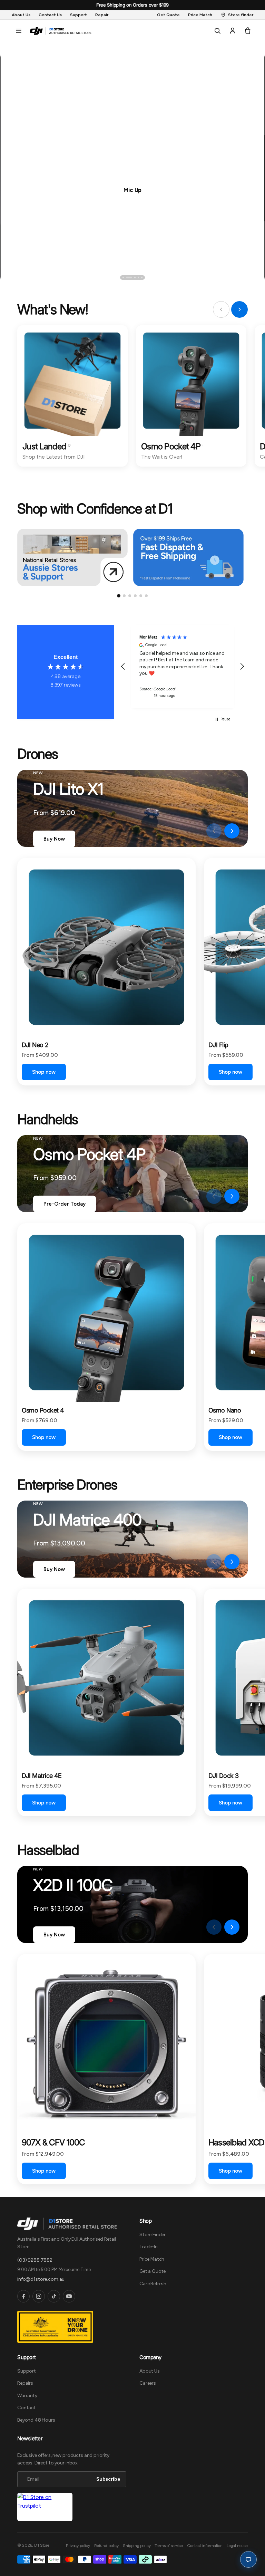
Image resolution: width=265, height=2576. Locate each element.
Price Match (152, 2259)
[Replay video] (196, 831)
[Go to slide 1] (119, 596)
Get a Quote (153, 2271)
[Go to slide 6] (146, 596)
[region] (183, 667)
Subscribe (108, 2479)
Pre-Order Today (65, 1204)
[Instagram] (39, 2296)
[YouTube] (69, 2296)
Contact (27, 2408)
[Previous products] (214, 831)
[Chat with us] (248, 2559)
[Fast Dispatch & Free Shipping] (188, 557)
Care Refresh (153, 2284)
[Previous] (25, 277)
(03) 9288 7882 (35, 2260)
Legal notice (237, 2546)
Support (27, 2371)
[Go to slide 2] (124, 596)
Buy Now (54, 839)
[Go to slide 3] (130, 596)
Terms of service (169, 2546)
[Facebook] (23, 2296)
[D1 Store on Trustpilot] (45, 2507)
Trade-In (149, 2247)
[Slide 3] (132, 277)
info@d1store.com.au (41, 2279)
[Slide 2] (127, 277)
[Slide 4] (138, 277)
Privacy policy (78, 2546)
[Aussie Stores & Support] (72, 557)
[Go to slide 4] (135, 596)
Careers (148, 2383)
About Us (150, 2371)
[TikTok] (54, 2296)
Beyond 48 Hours (36, 2420)
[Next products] (232, 831)
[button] (19, 31)
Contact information (205, 2546)
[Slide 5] (142, 277)
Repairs (25, 2383)
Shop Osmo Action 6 (132, 189)
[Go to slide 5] (141, 596)
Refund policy (106, 2546)
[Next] (240, 277)
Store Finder (153, 2235)
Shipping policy (137, 2546)
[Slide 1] (123, 277)
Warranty (27, 2396)
